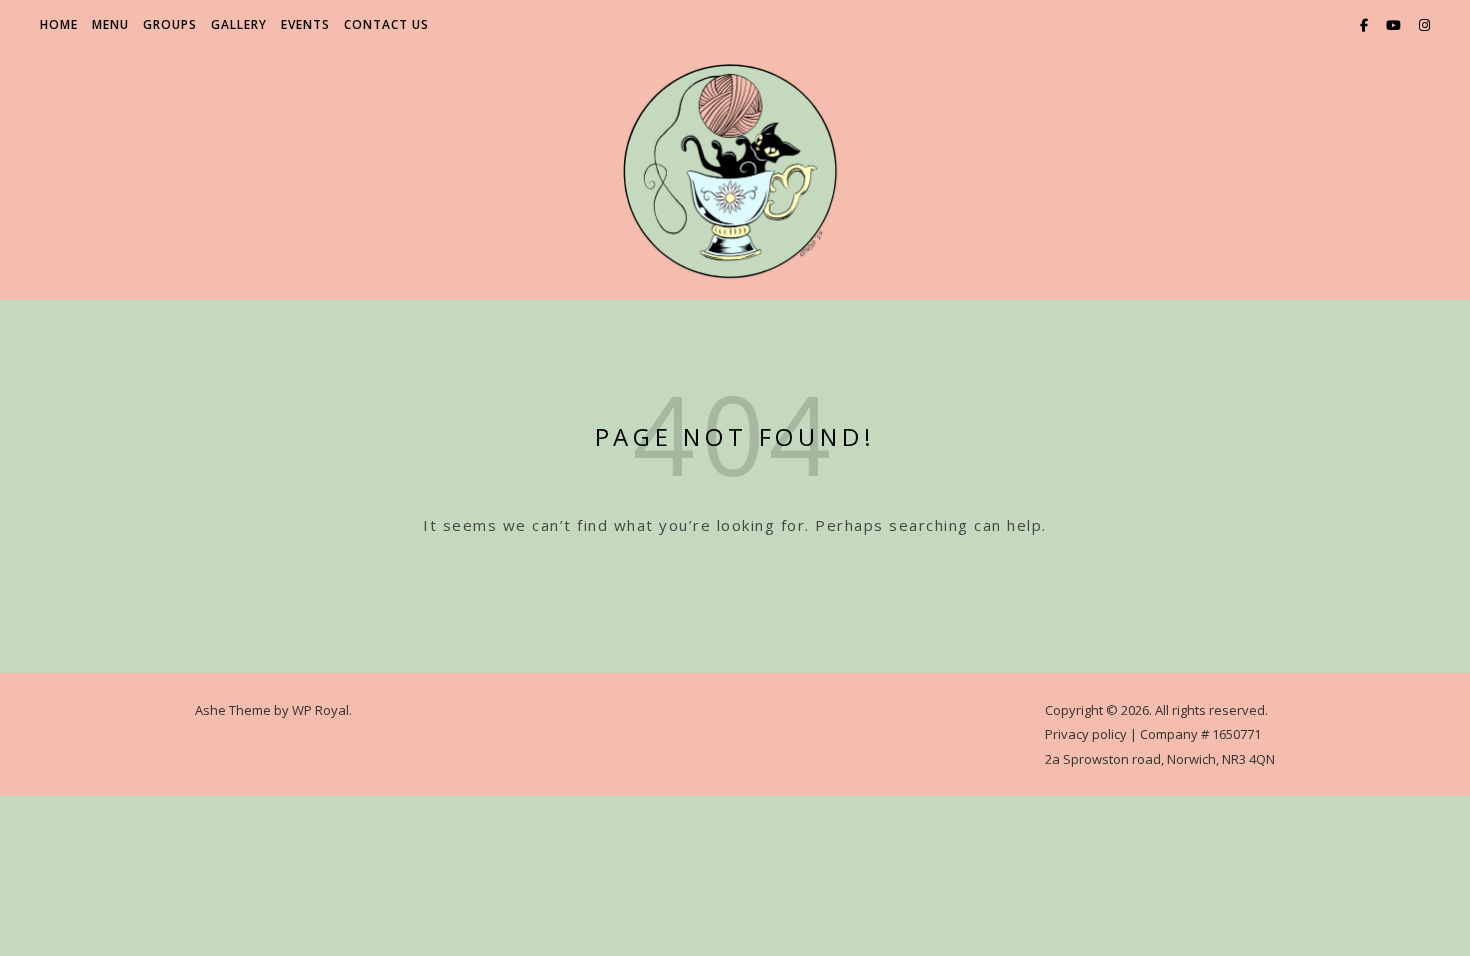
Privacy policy (1086, 734)
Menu (110, 24)
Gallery (239, 24)
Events (305, 24)
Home (59, 24)
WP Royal (320, 710)
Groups (170, 24)
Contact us (386, 24)
